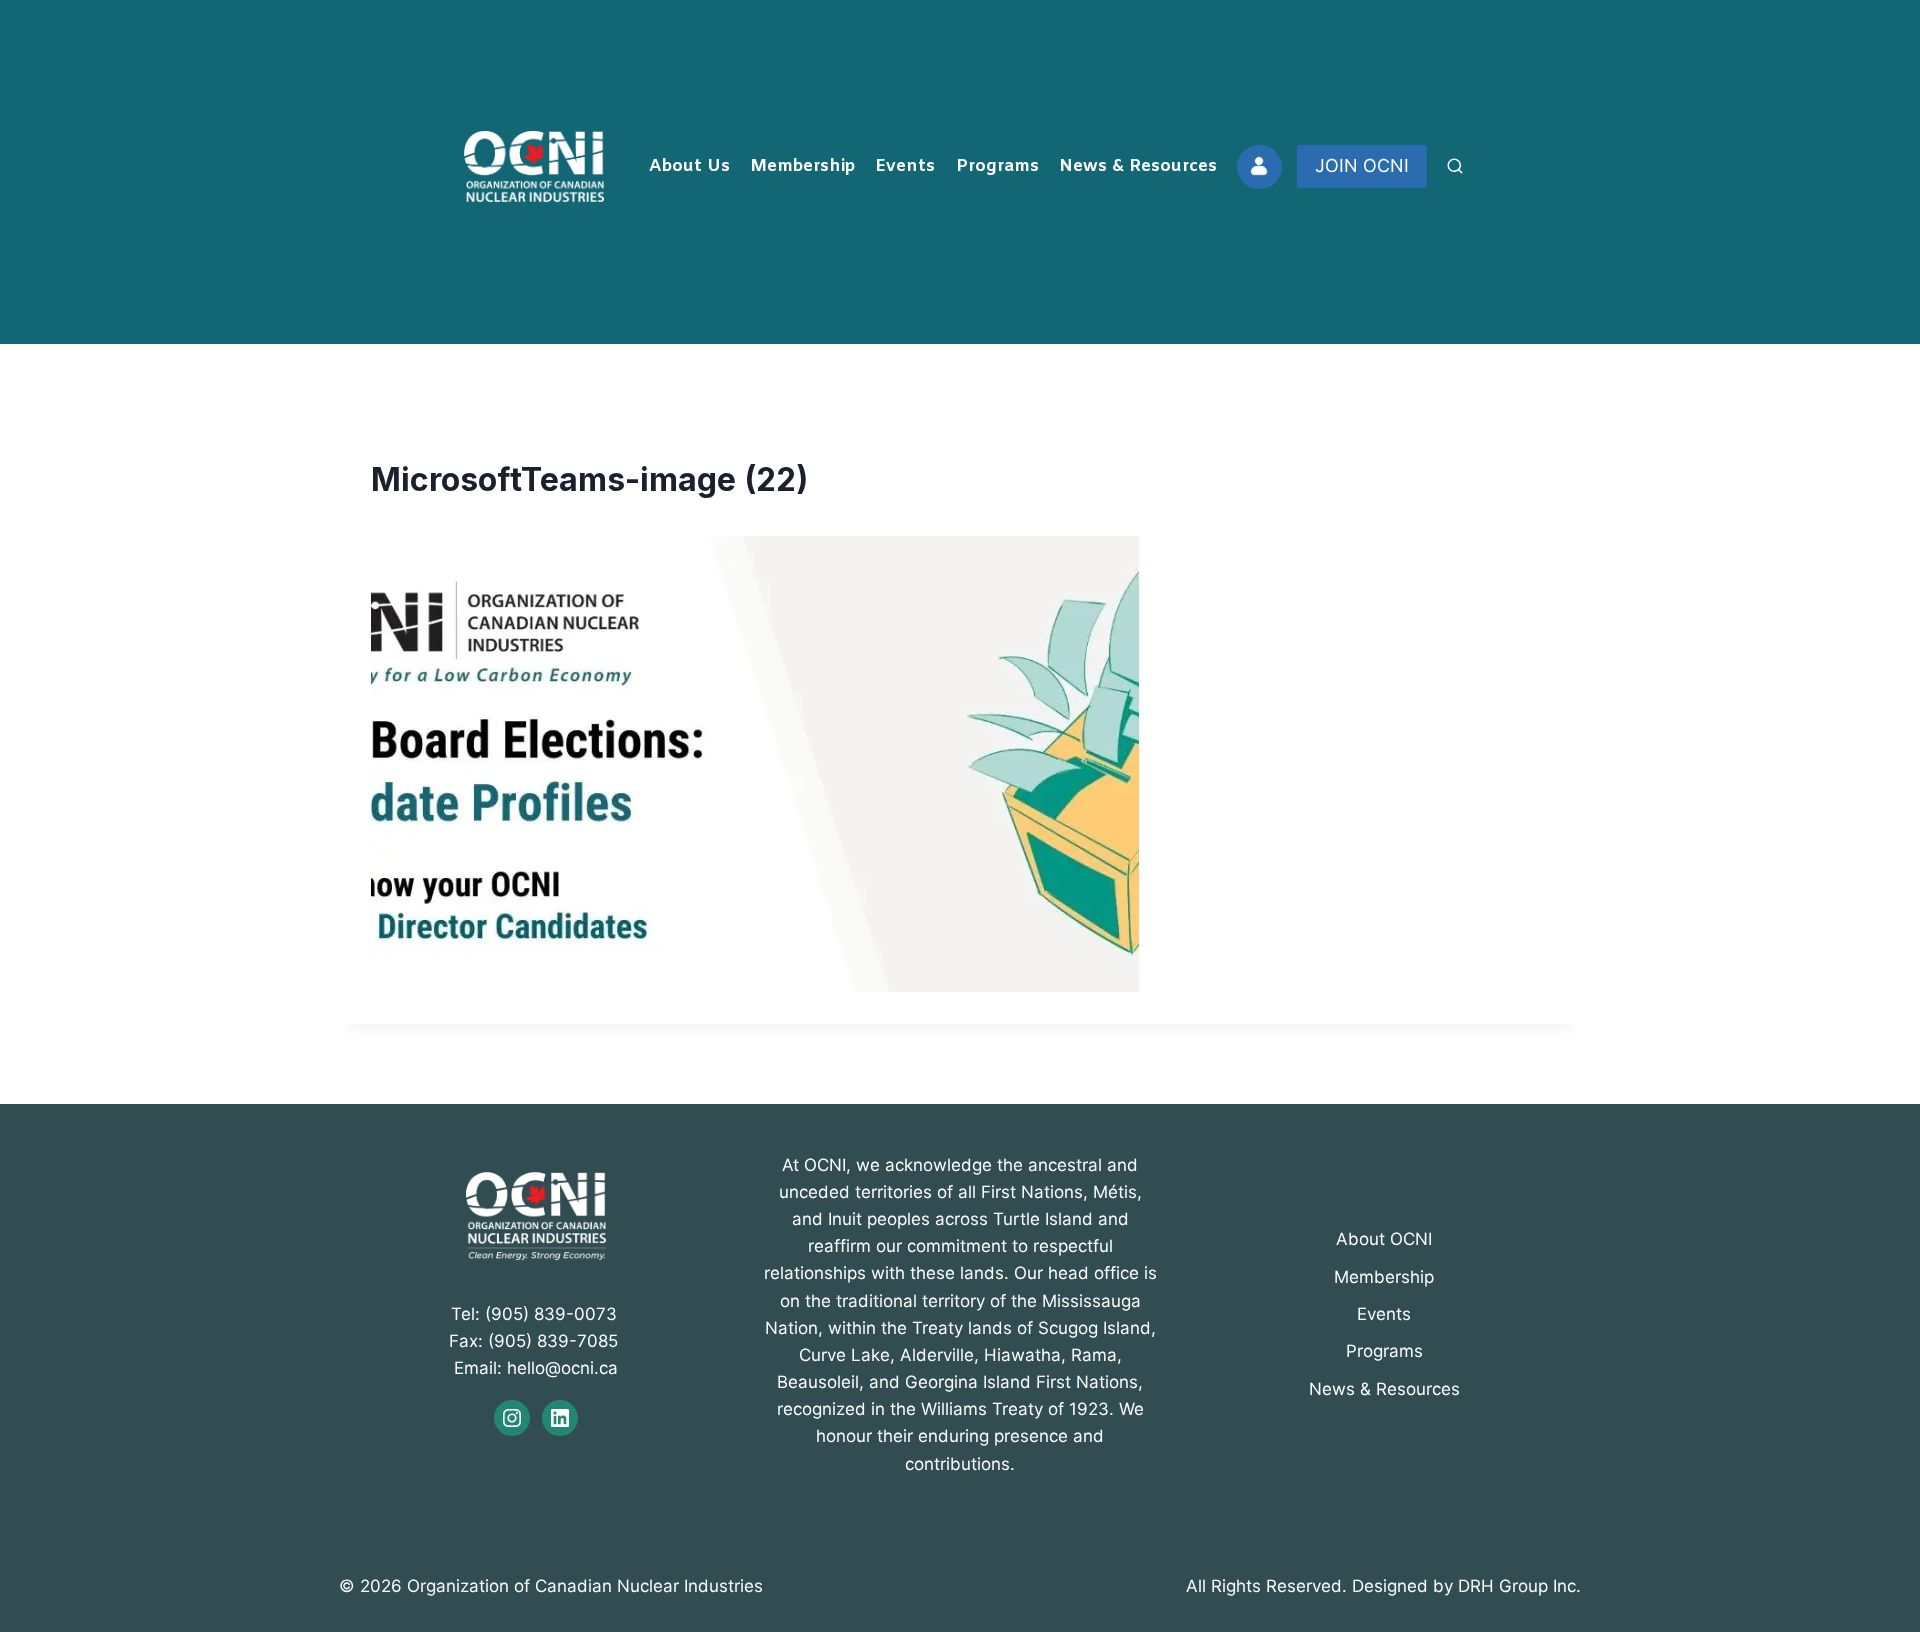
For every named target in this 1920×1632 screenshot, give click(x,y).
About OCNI (1384, 1239)
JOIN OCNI (1362, 165)
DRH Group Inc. (1519, 1586)
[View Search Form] (1455, 167)
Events (905, 166)
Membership (802, 166)
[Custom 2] (1259, 167)
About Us (689, 166)
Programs (997, 166)
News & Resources (1138, 166)
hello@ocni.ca (562, 1368)
